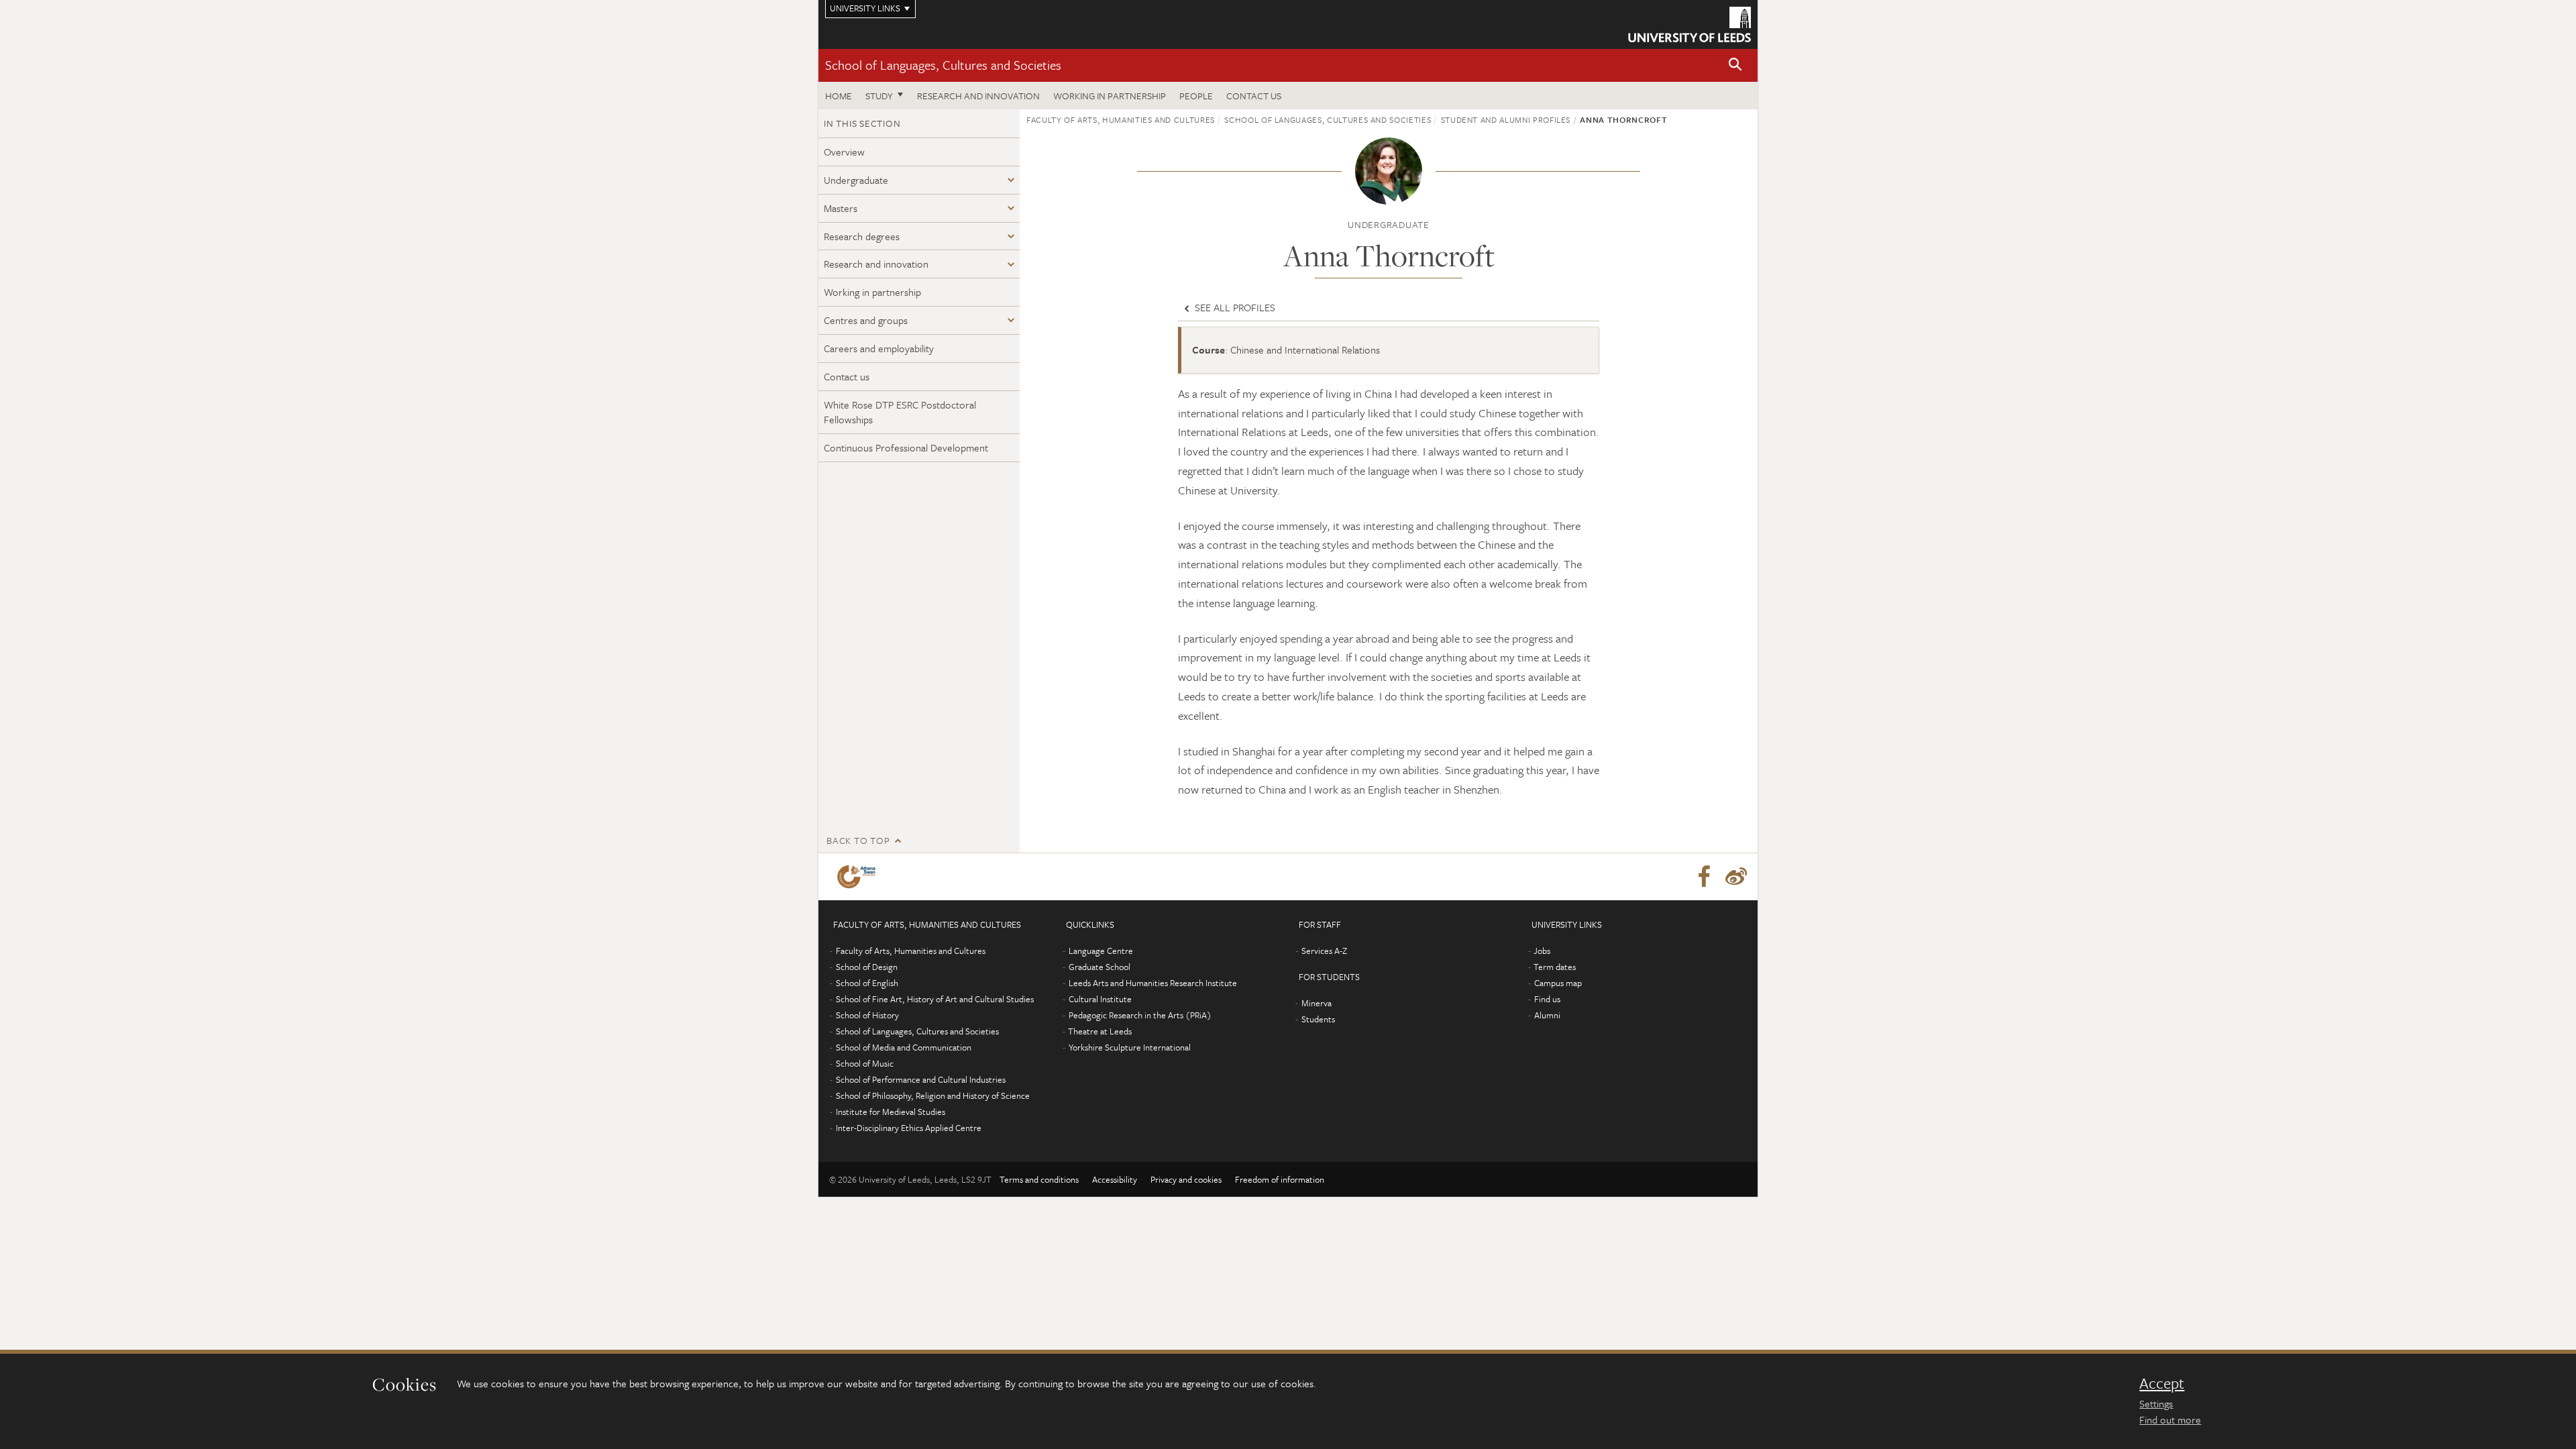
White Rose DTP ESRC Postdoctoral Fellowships (900, 412)
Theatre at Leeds (1100, 1031)
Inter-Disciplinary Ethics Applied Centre (909, 1128)
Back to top (858, 840)
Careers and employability (879, 348)
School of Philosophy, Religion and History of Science (933, 1095)
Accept (2162, 1383)
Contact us (1254, 96)
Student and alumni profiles (1506, 119)
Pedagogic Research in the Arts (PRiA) (1140, 1015)
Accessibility (1115, 1179)
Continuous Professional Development (906, 447)
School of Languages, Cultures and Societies (943, 65)
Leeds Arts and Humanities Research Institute (1153, 983)
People (1196, 96)
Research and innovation (978, 96)
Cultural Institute (1100, 999)
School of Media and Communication (904, 1047)
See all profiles (1234, 307)
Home (839, 96)
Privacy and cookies (1186, 1179)
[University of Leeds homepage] (1689, 24)
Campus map (1558, 983)
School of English (867, 983)
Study (879, 96)
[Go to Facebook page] (1704, 877)
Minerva (1317, 1003)
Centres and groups (866, 320)
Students (1318, 1019)
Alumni (1547, 1015)
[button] (1735, 65)
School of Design (867, 967)
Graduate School (1099, 967)
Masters (841, 208)
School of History (867, 1015)
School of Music (865, 1063)
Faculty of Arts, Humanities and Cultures (1121, 119)
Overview (844, 152)
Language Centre (1101, 951)
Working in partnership (1110, 96)
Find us (1547, 999)
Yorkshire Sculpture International (1130, 1047)
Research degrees (862, 236)
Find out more (2170, 1419)
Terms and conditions (1039, 1179)
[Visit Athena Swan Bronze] (859, 877)
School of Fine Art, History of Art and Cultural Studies (935, 999)
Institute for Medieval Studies (891, 1112)
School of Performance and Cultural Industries (921, 1079)
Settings (2156, 1403)
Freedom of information (1280, 1179)
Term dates (1555, 967)
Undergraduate (856, 180)
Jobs (1542, 951)
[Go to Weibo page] (1736, 877)
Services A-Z (1324, 951)
